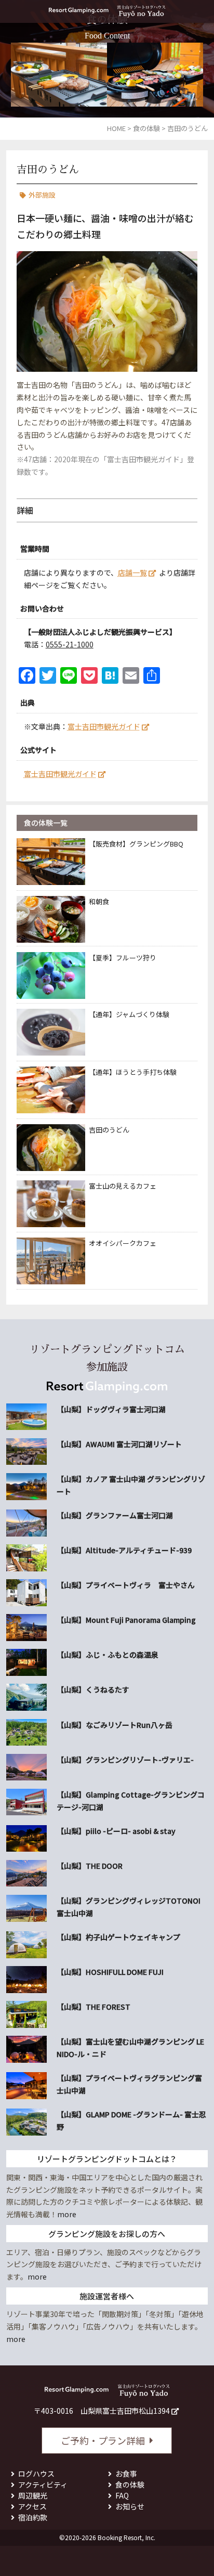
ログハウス (36, 2474)
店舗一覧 (132, 573)
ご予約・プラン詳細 (103, 2440)
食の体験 (130, 2484)
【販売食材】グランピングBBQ (136, 844)
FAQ (122, 2495)
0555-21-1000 (70, 644)
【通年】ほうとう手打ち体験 (133, 1072)
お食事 (126, 2474)
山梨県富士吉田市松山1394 (125, 2411)
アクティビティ (43, 2484)
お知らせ (130, 2506)
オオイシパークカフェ (123, 1243)
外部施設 (42, 195)
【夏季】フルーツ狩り (123, 958)
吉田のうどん (109, 1130)
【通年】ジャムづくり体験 (129, 1014)
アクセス (32, 2506)
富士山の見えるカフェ (123, 1186)
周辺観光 (33, 2495)
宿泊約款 (33, 2517)
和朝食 (99, 901)
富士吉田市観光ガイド (104, 726)
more (67, 2214)
